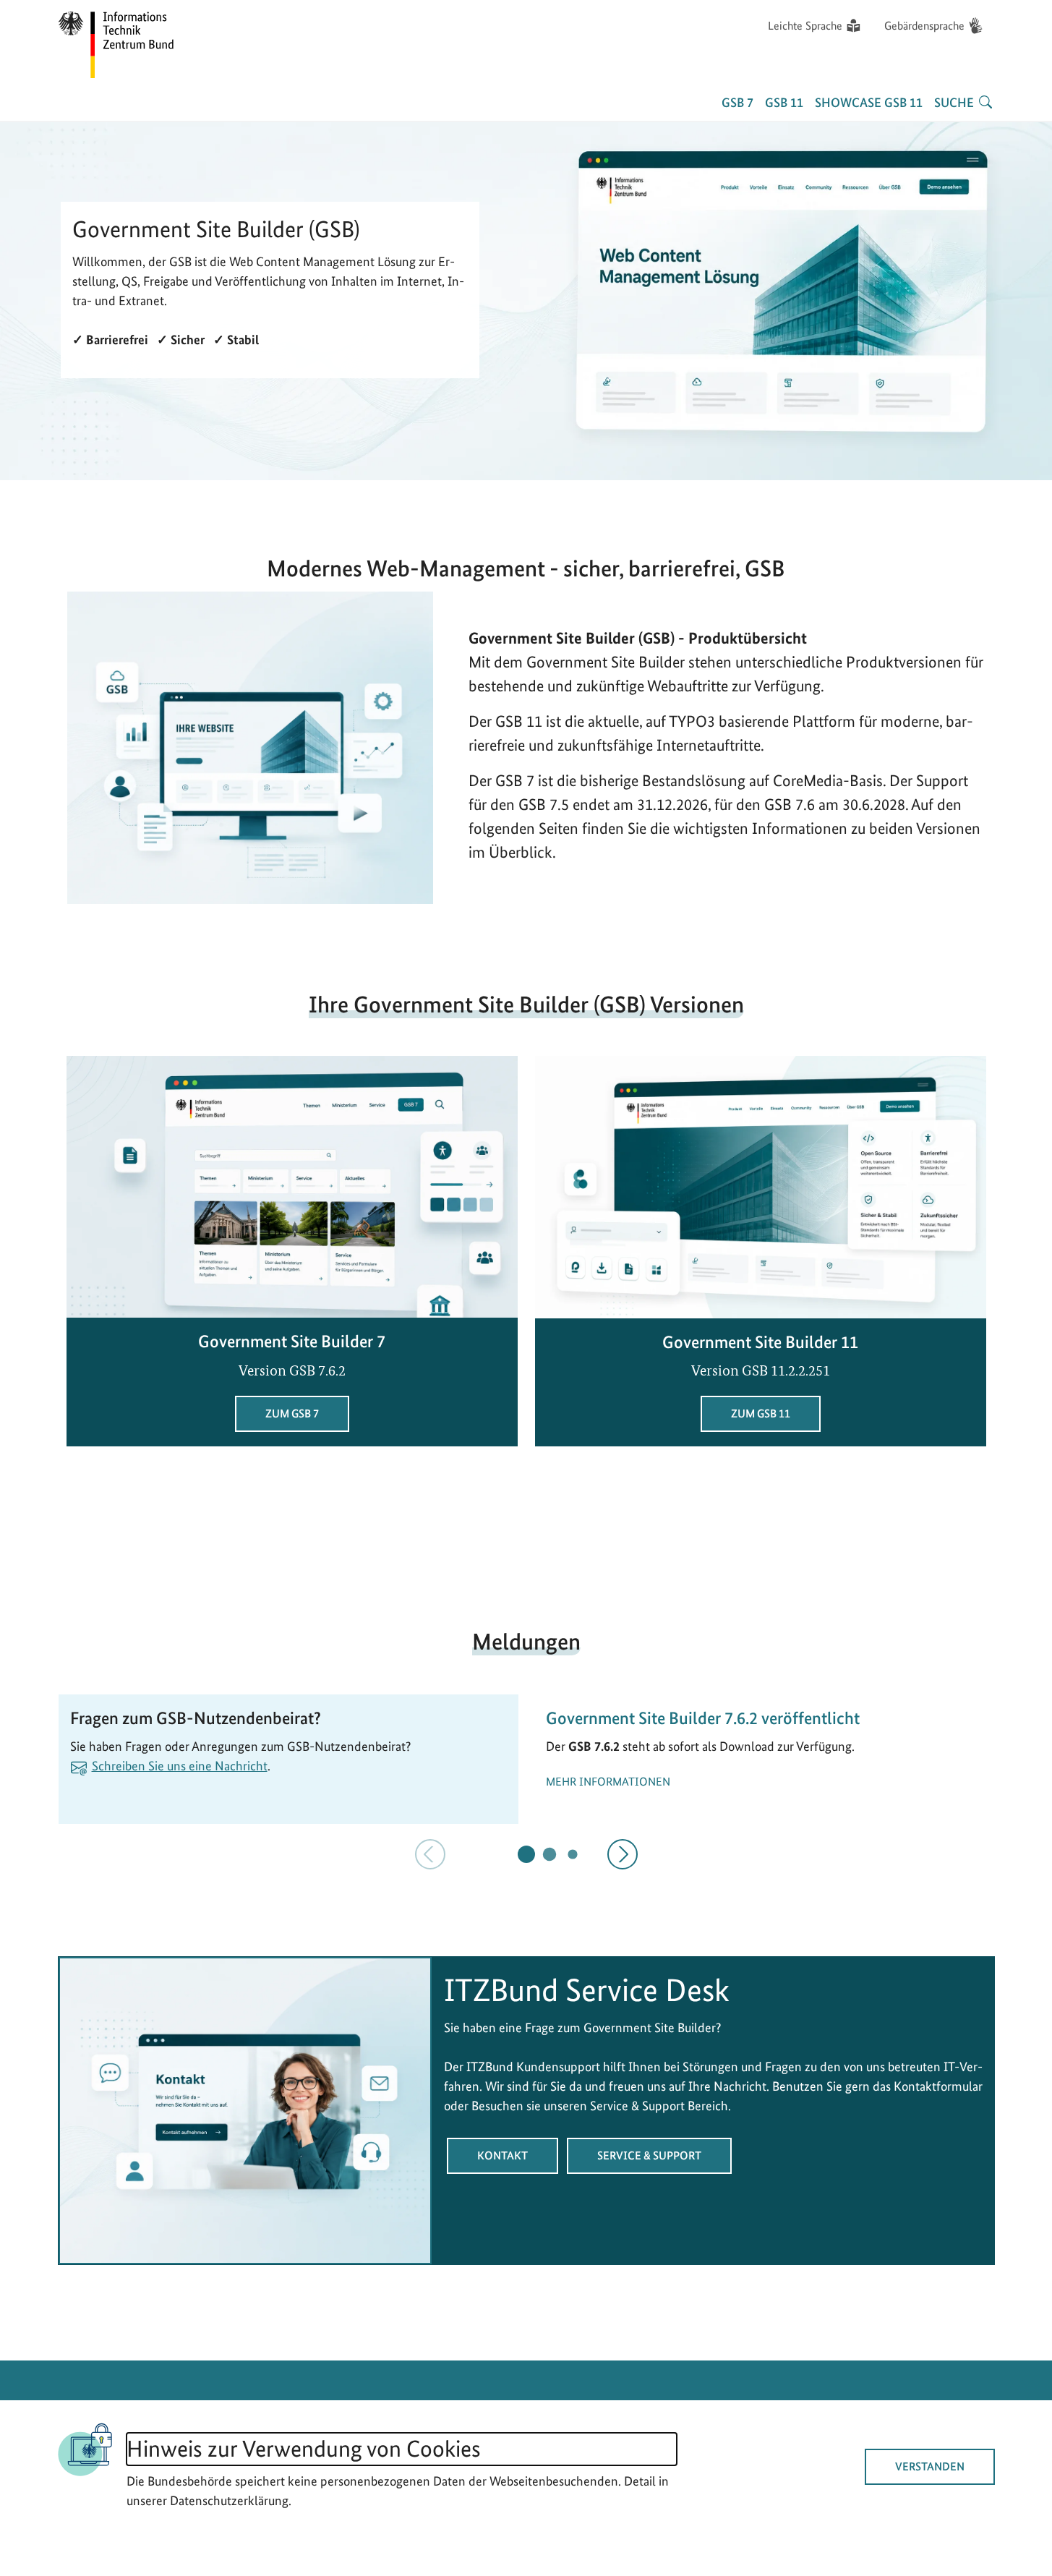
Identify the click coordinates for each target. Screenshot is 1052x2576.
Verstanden (930, 2466)
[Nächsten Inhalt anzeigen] (623, 1854)
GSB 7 (737, 102)
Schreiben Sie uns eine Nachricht (180, 1766)
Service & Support (649, 2155)
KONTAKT (503, 2155)
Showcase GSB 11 (869, 102)
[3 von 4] (572, 1854)
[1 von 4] (526, 1854)
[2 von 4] (549, 1854)
